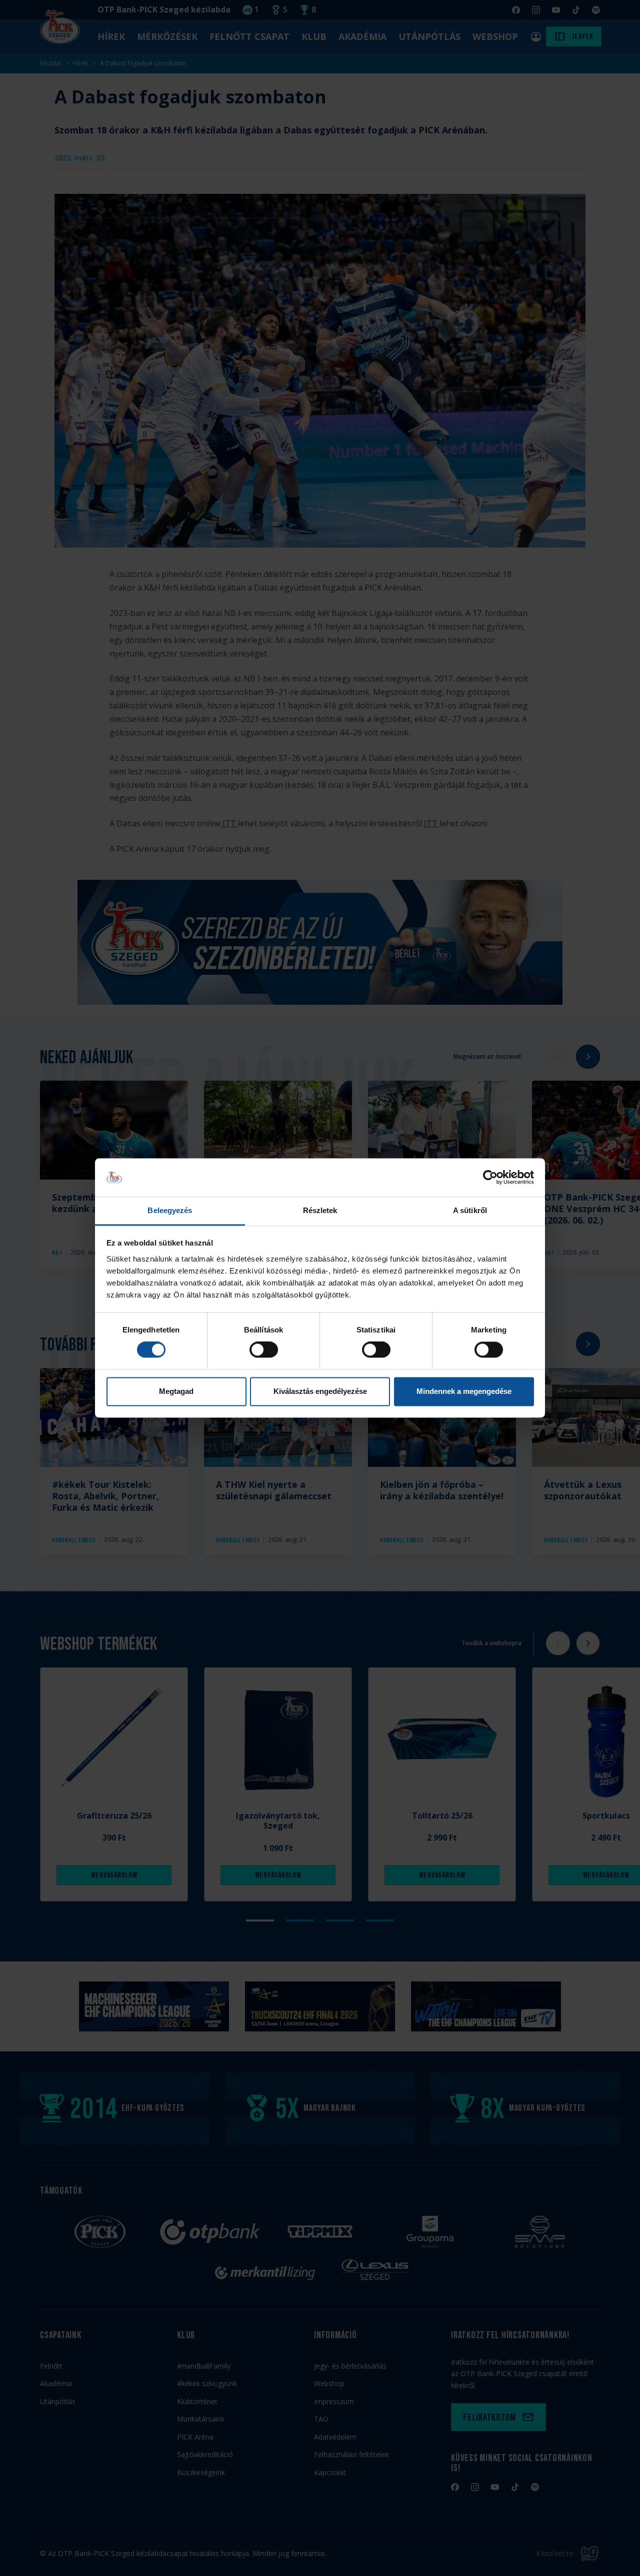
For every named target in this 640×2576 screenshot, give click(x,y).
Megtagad (176, 1391)
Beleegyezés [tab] (170, 1210)
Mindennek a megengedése (464, 1391)
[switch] (264, 1350)
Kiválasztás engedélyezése (320, 1391)
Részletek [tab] (320, 1210)
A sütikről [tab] (470, 1210)
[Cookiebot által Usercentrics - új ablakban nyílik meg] (490, 1178)
